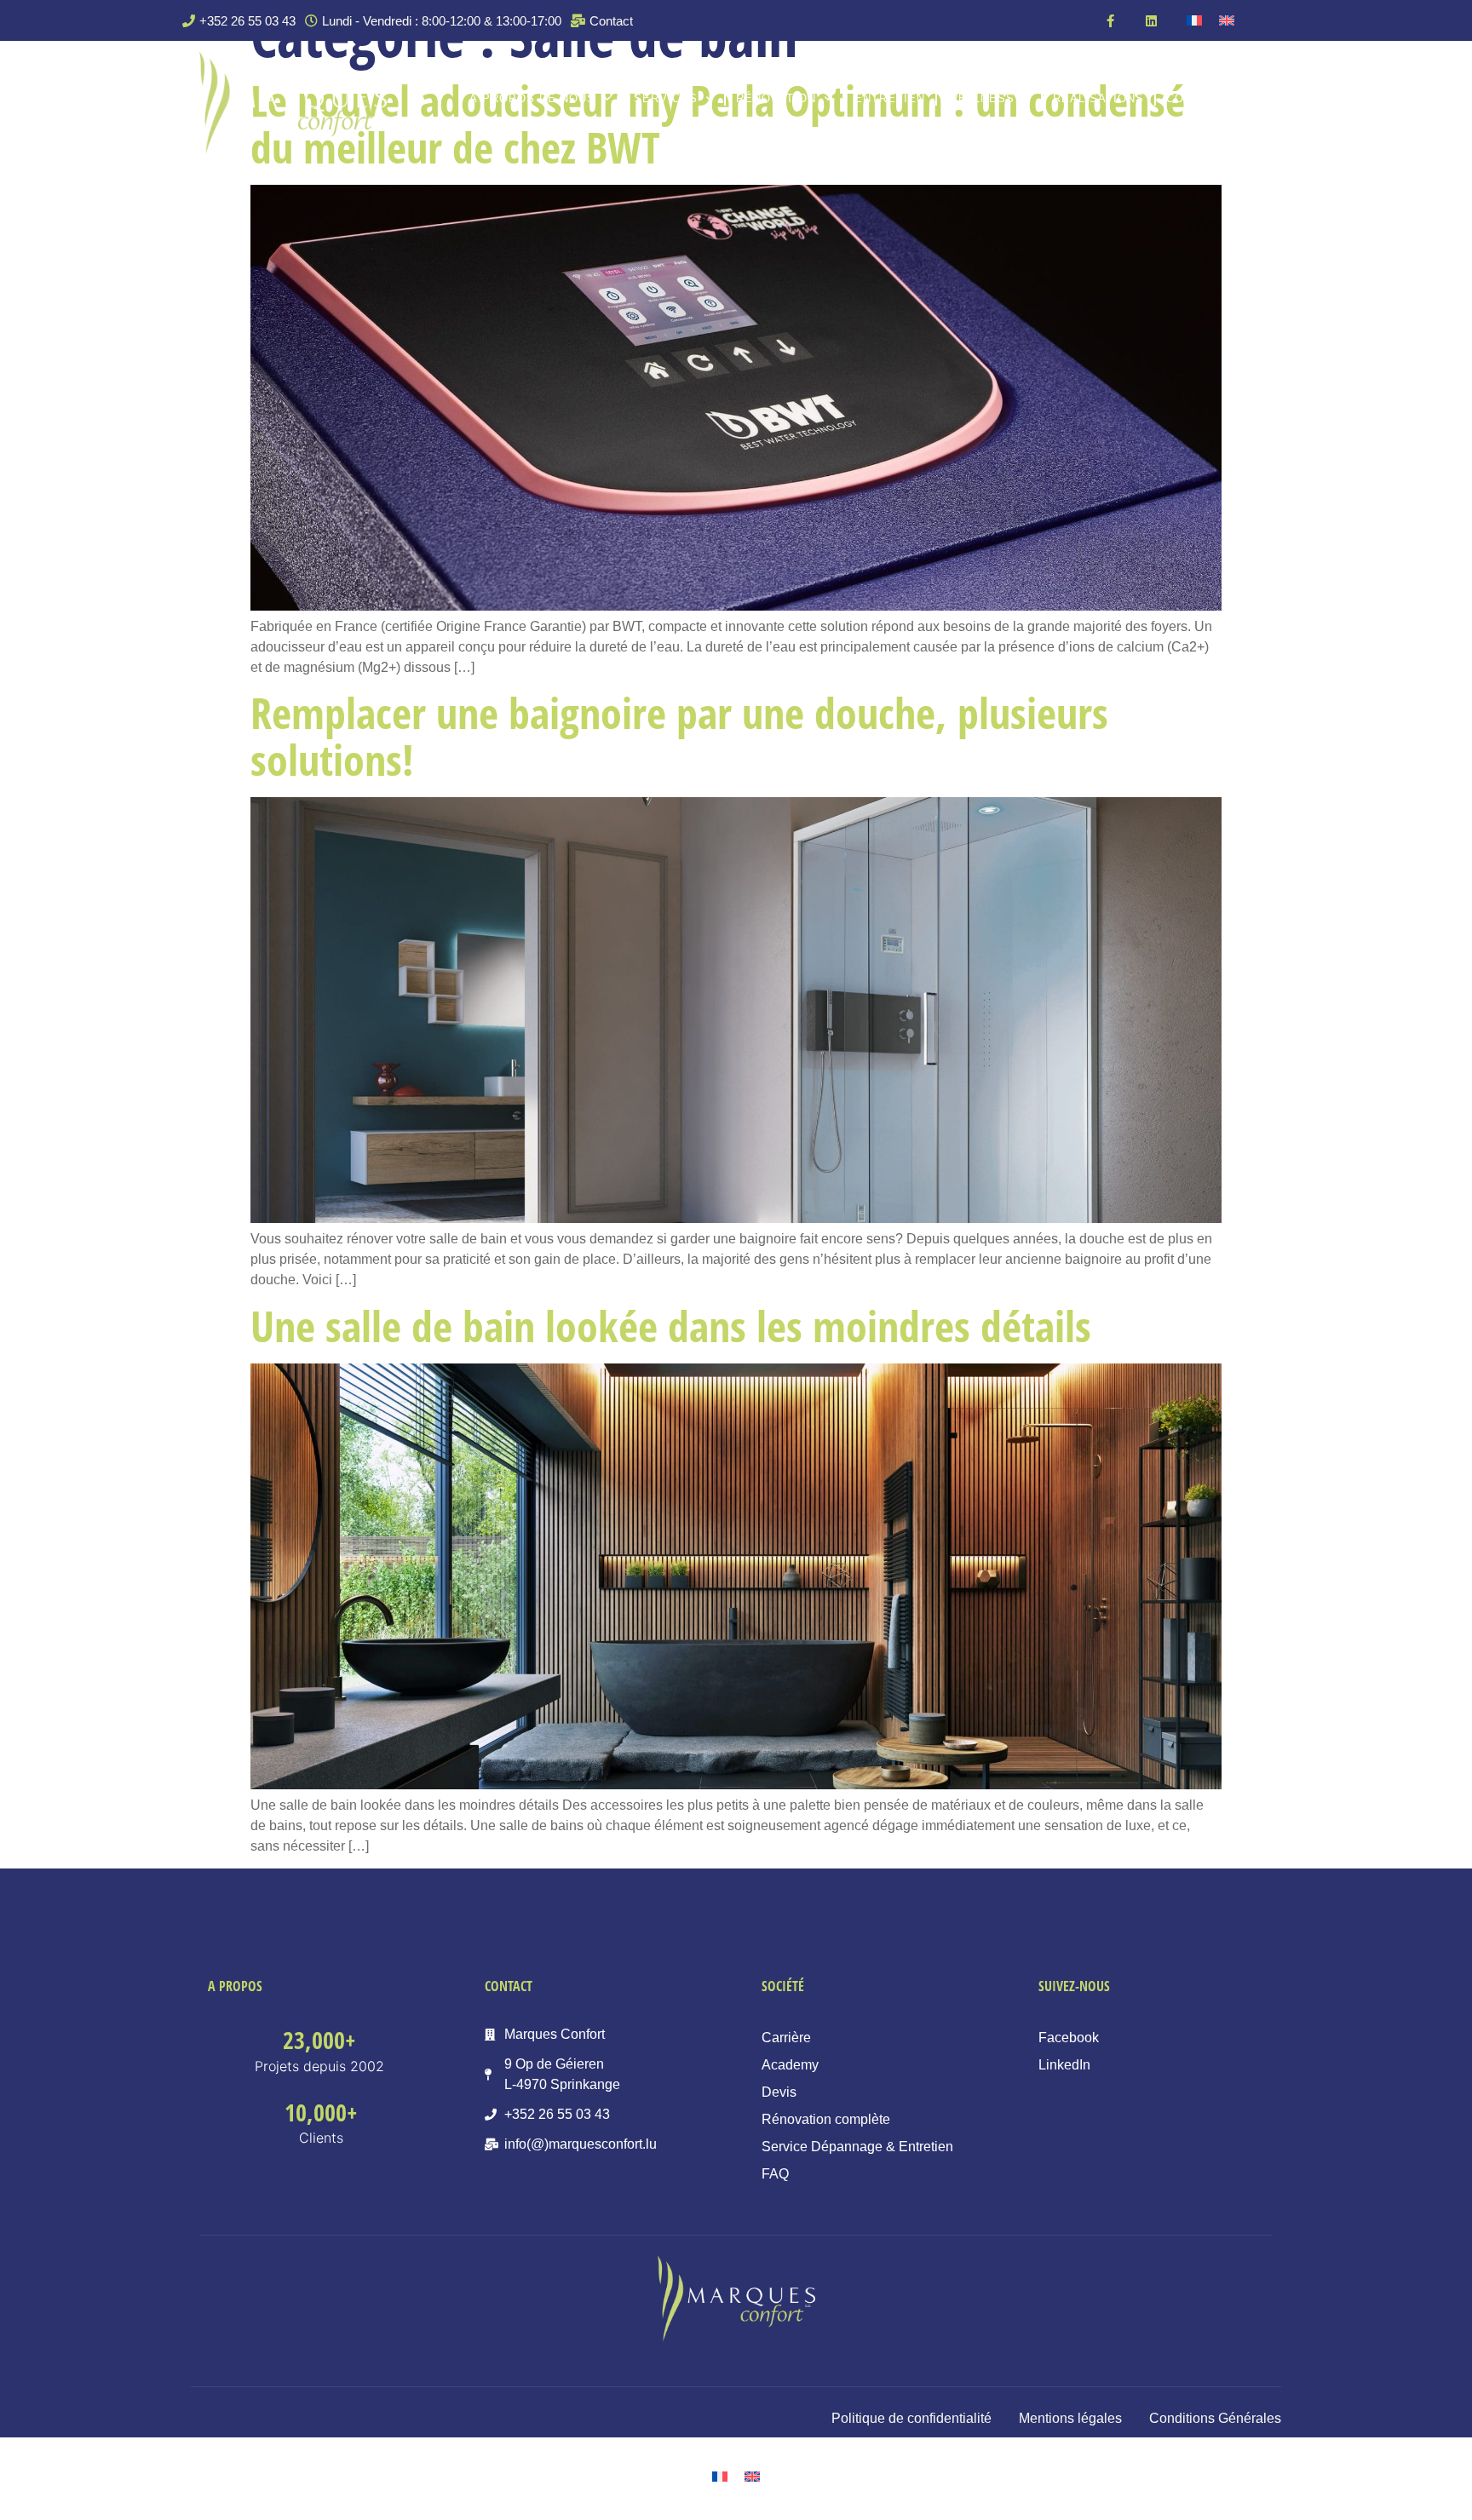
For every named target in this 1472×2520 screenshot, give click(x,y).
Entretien (890, 98)
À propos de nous (532, 98)
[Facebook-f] (1110, 20)
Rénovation (776, 98)
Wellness (981, 98)
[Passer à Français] (1194, 21)
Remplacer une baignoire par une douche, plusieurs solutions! (679, 736)
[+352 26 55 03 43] (241, 21)
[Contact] (604, 21)
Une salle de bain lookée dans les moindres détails (671, 1326)
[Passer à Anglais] (1227, 21)
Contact (1195, 98)
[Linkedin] (1151, 20)
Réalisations (1098, 98)
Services (666, 98)
